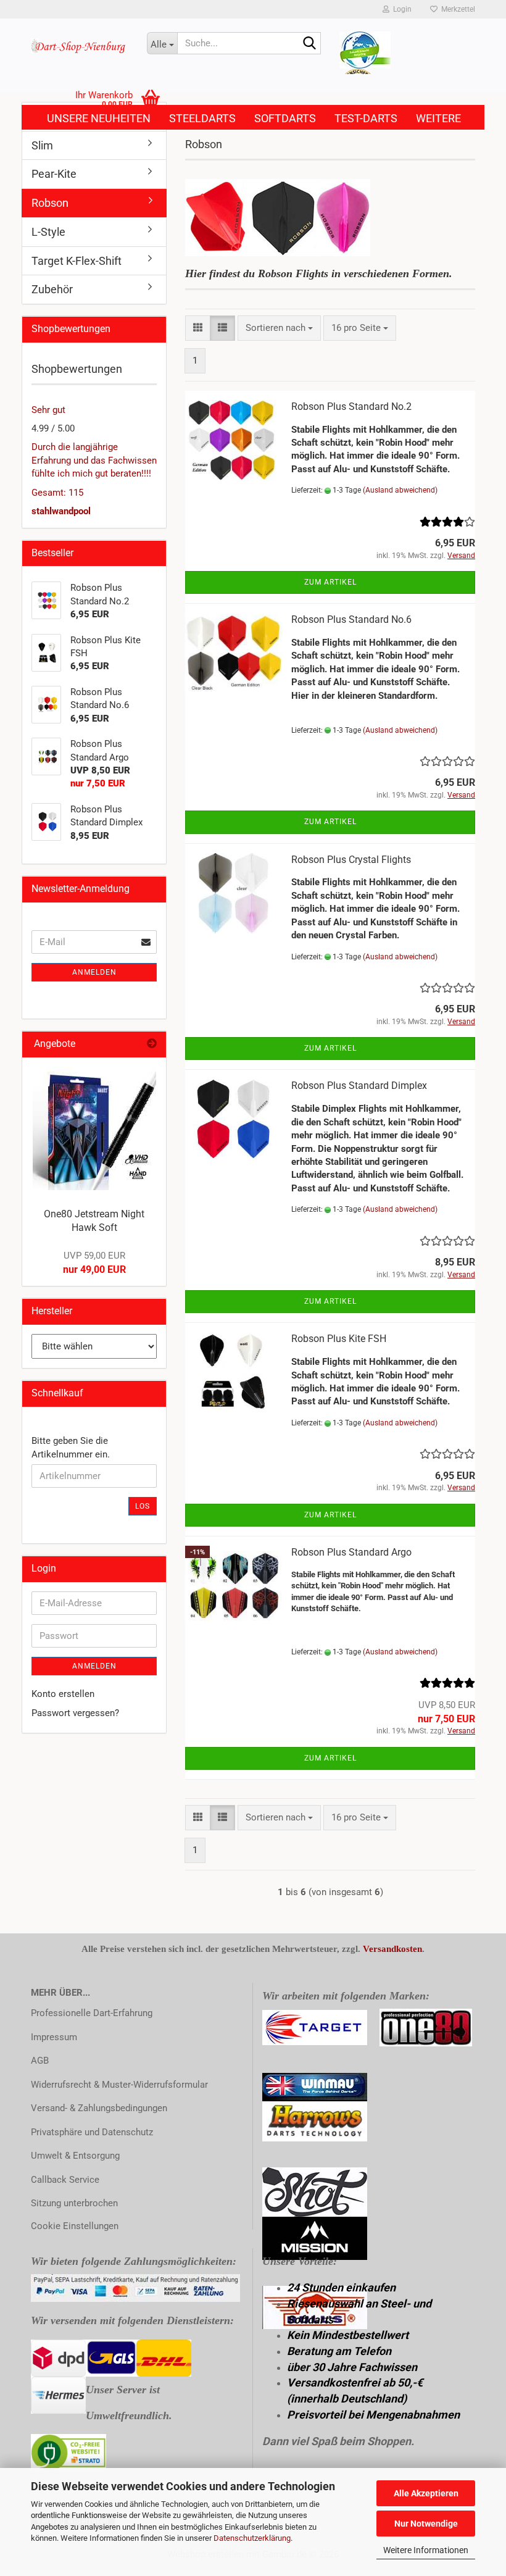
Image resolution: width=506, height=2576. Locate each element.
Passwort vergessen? (75, 1713)
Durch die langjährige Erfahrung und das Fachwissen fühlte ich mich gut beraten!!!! (94, 460)
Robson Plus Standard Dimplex (359, 1086)
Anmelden (94, 972)
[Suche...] (309, 44)
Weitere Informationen (426, 2550)
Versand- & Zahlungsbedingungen (99, 2108)
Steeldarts (202, 118)
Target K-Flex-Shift (77, 261)
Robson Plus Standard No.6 (351, 619)
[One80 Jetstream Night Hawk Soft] (94, 1128)
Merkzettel (456, 9)
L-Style (48, 232)
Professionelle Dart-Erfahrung (92, 2013)
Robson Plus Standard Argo (351, 1552)
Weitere (438, 118)
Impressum (54, 2037)
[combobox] (279, 328)
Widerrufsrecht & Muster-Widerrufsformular (119, 2085)
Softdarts (285, 118)
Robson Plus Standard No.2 (351, 406)
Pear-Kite (54, 174)
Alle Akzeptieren (426, 2493)
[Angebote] (152, 1044)
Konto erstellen (63, 1694)
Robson (50, 203)
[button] (198, 328)
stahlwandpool (61, 511)
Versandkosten (392, 1949)
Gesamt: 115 (57, 493)
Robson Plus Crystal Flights (351, 860)
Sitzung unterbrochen (74, 2203)
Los (143, 1506)
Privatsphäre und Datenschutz (92, 2132)
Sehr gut (48, 410)
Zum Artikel (330, 582)
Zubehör (52, 289)
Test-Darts (366, 118)
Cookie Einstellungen (75, 2226)
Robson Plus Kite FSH (339, 1339)
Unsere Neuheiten (99, 118)
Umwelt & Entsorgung (75, 2156)
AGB (40, 2061)
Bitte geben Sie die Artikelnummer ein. (71, 1447)
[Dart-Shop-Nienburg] (80, 46)
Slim (42, 145)
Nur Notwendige (426, 2524)
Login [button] (400, 9)
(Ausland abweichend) (400, 490)
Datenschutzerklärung (252, 2538)
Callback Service (65, 2180)
